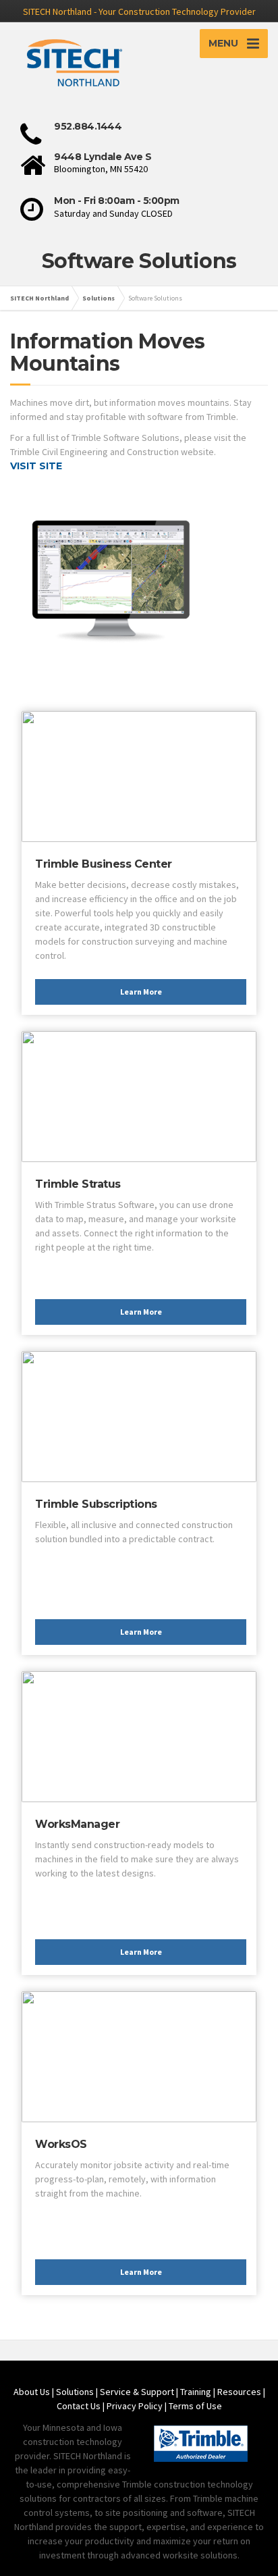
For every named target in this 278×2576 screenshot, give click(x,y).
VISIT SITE (36, 466)
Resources (239, 2392)
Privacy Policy (135, 2406)
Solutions (75, 2392)
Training (196, 2392)
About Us (32, 2392)
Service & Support (137, 2392)
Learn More (141, 992)
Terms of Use (195, 2406)
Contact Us (79, 2406)
